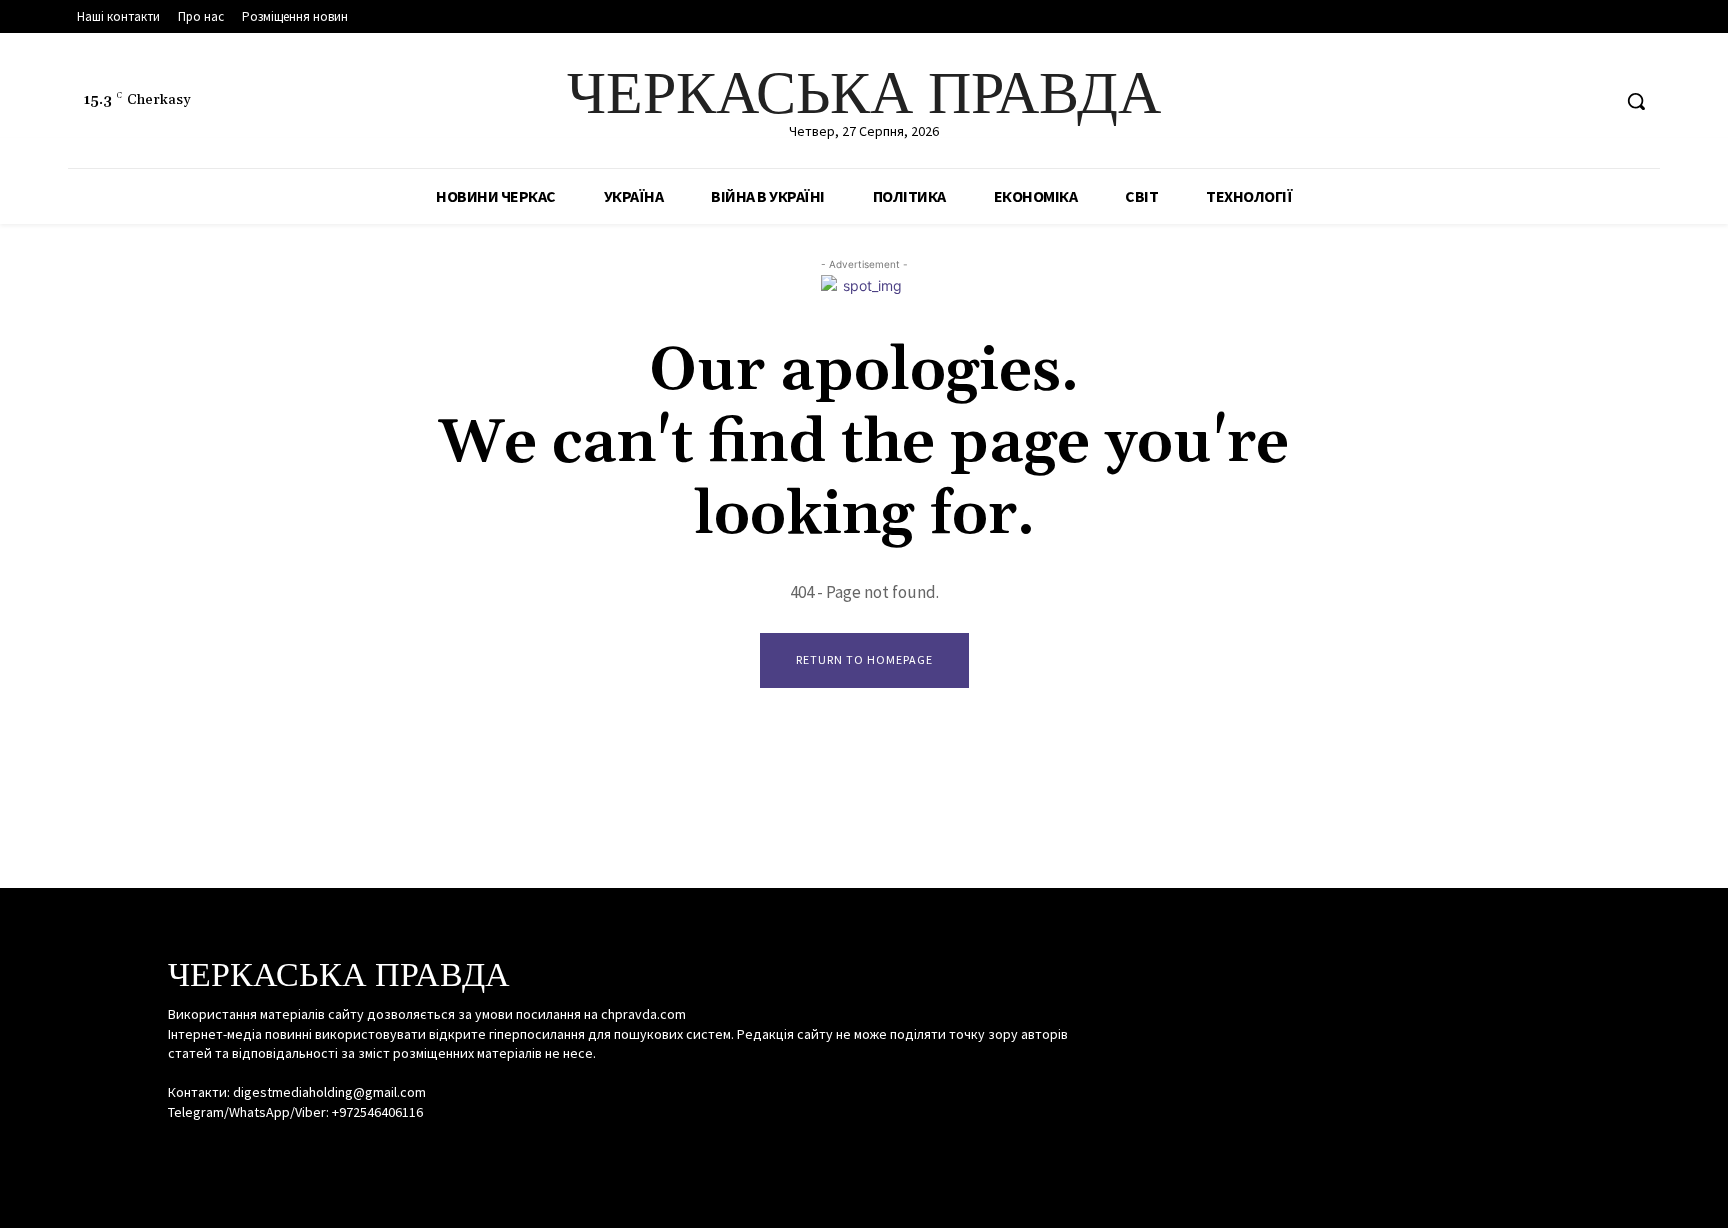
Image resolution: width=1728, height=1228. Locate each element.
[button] (1636, 101)
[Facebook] (1518, 101)
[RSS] (1556, 101)
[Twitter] (1593, 101)
